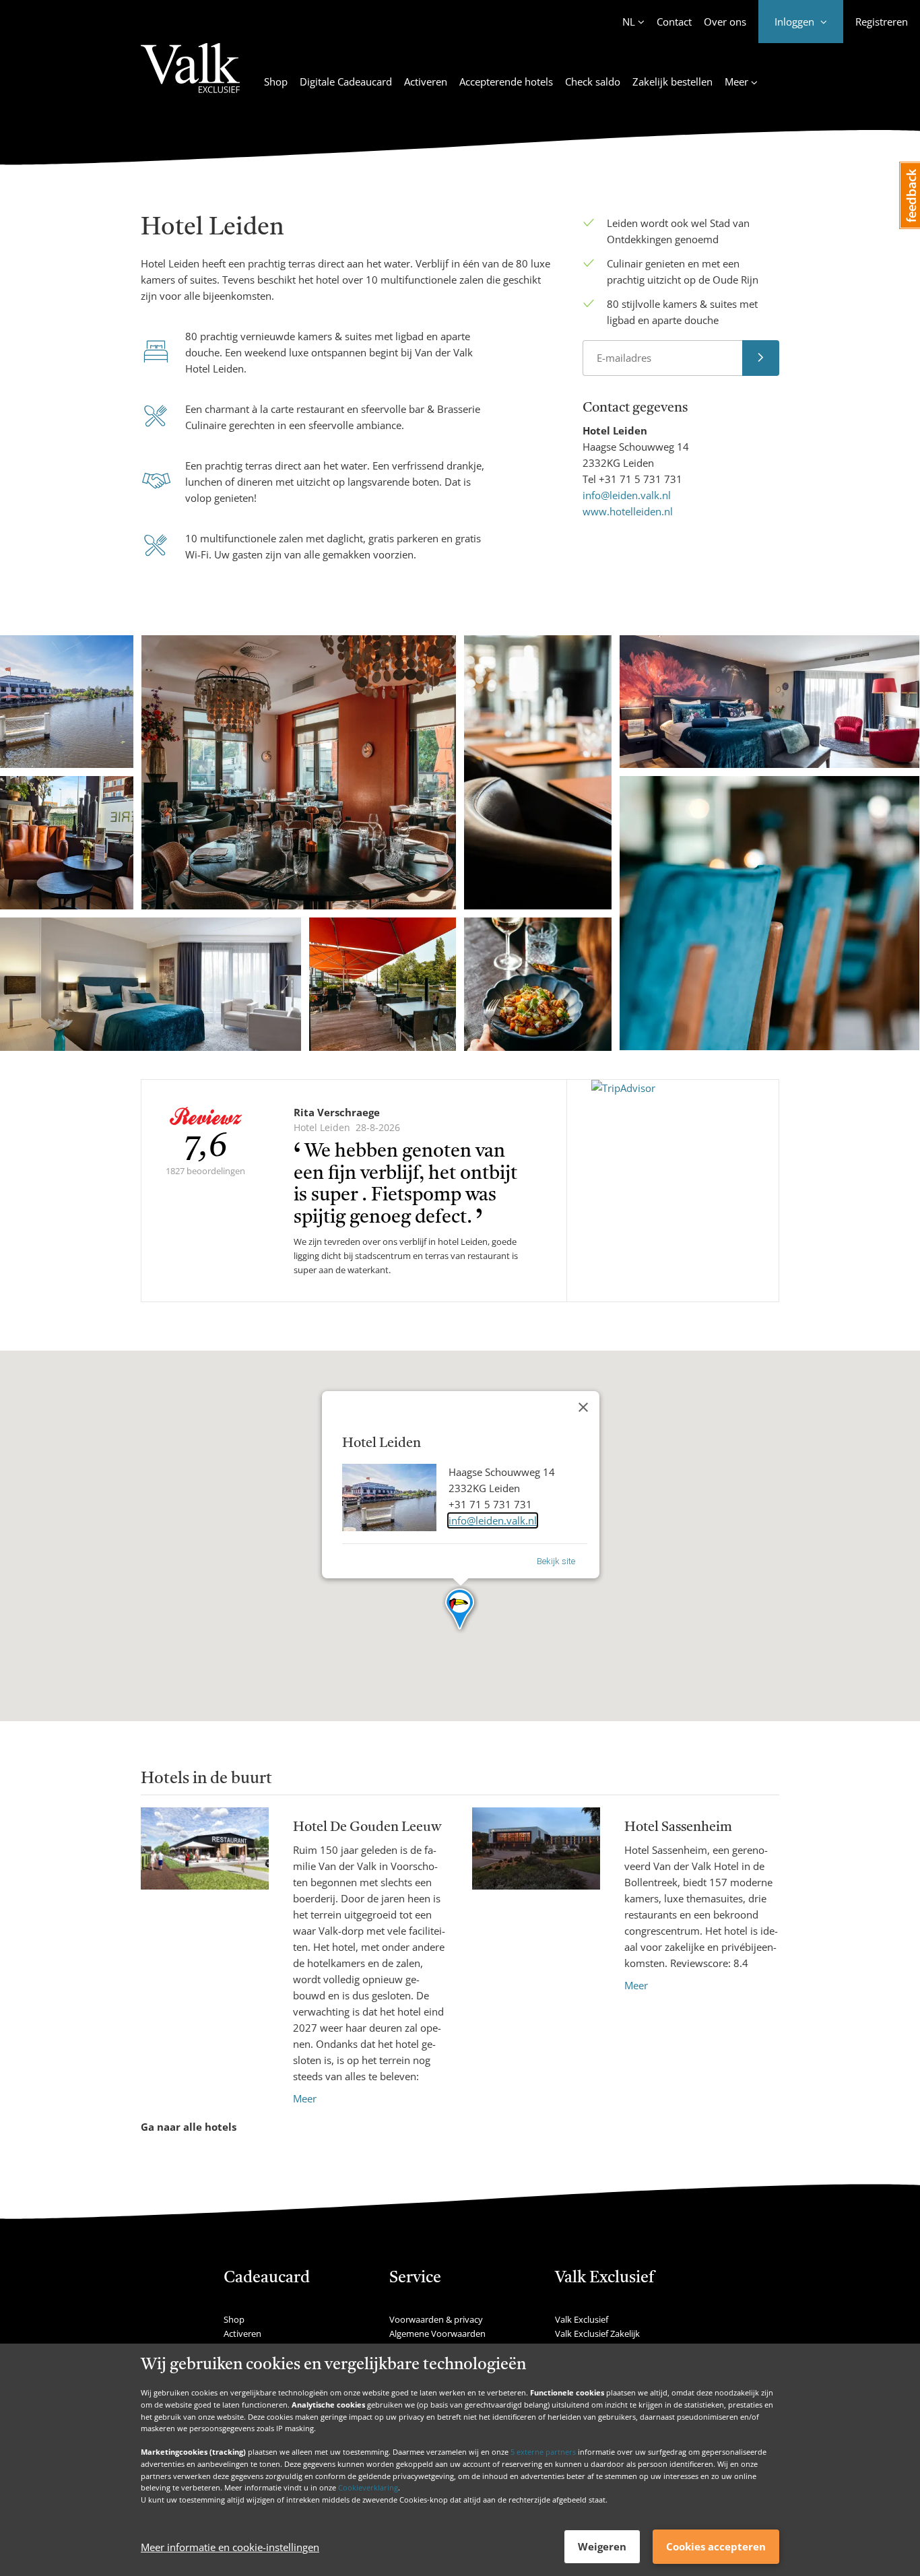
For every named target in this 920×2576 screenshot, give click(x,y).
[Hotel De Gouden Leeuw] (205, 1957)
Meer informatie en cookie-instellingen (230, 2547)
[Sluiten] (583, 1407)
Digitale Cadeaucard (346, 82)
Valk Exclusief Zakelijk (597, 2333)
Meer (305, 2098)
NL (629, 22)
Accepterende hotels (506, 82)
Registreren (882, 22)
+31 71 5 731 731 (640, 479)
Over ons (725, 22)
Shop (276, 82)
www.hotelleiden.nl (628, 511)
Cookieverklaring (368, 2487)
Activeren (426, 82)
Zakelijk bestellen (672, 82)
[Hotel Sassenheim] (536, 1900)
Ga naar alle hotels (189, 2127)
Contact (674, 22)
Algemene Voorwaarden (437, 2333)
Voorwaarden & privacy (436, 2319)
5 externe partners (543, 2452)
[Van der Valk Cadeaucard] (190, 76)
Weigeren (602, 2546)
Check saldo (593, 82)
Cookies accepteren (716, 2546)
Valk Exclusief (582, 2319)
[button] (460, 1610)
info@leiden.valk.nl (627, 495)
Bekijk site (556, 1561)
